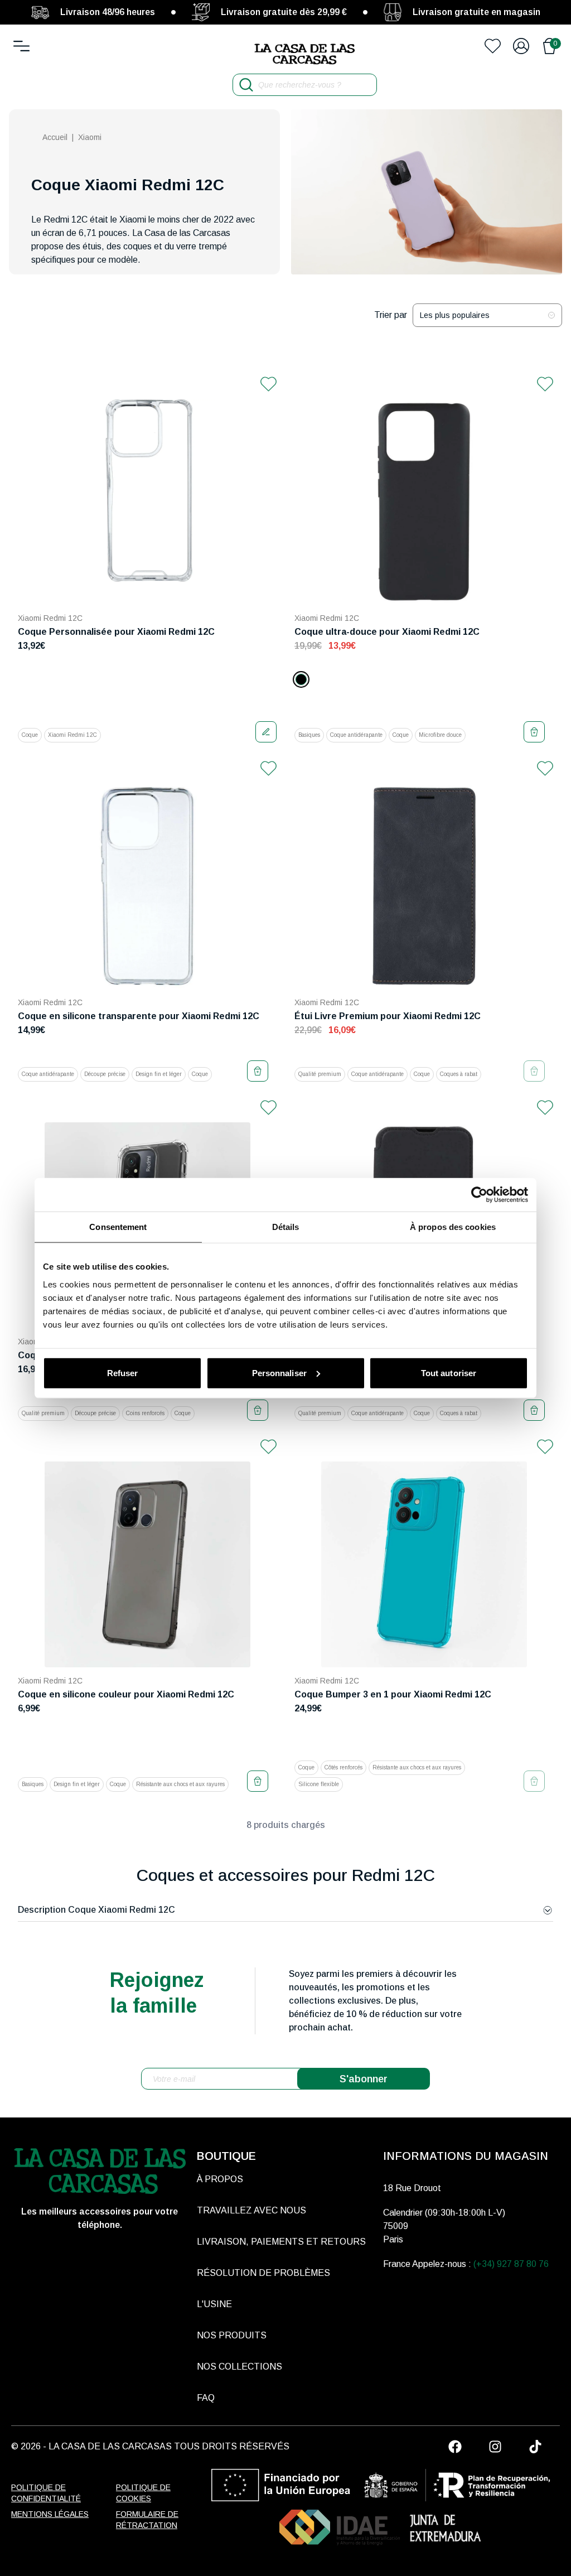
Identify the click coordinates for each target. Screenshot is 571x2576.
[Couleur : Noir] (301, 679)
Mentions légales (50, 2514)
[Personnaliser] (266, 732)
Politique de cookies (143, 2493)
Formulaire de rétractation (147, 2520)
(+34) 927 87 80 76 (511, 2264)
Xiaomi (90, 137)
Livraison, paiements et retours (281, 2242)
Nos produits (232, 2335)
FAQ (206, 2398)
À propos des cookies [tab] (453, 1227)
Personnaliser (279, 1373)
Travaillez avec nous (251, 2210)
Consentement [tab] (118, 1227)
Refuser (123, 1373)
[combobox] (487, 315)
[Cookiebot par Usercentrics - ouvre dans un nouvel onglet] (479, 1195)
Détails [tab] (286, 1227)
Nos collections (239, 2367)
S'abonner (364, 2079)
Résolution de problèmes (263, 2273)
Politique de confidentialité (46, 2493)
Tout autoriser (449, 1373)
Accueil (55, 137)
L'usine (214, 2304)
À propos (220, 2179)
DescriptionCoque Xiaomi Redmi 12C (96, 1910)
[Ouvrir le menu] (21, 46)
